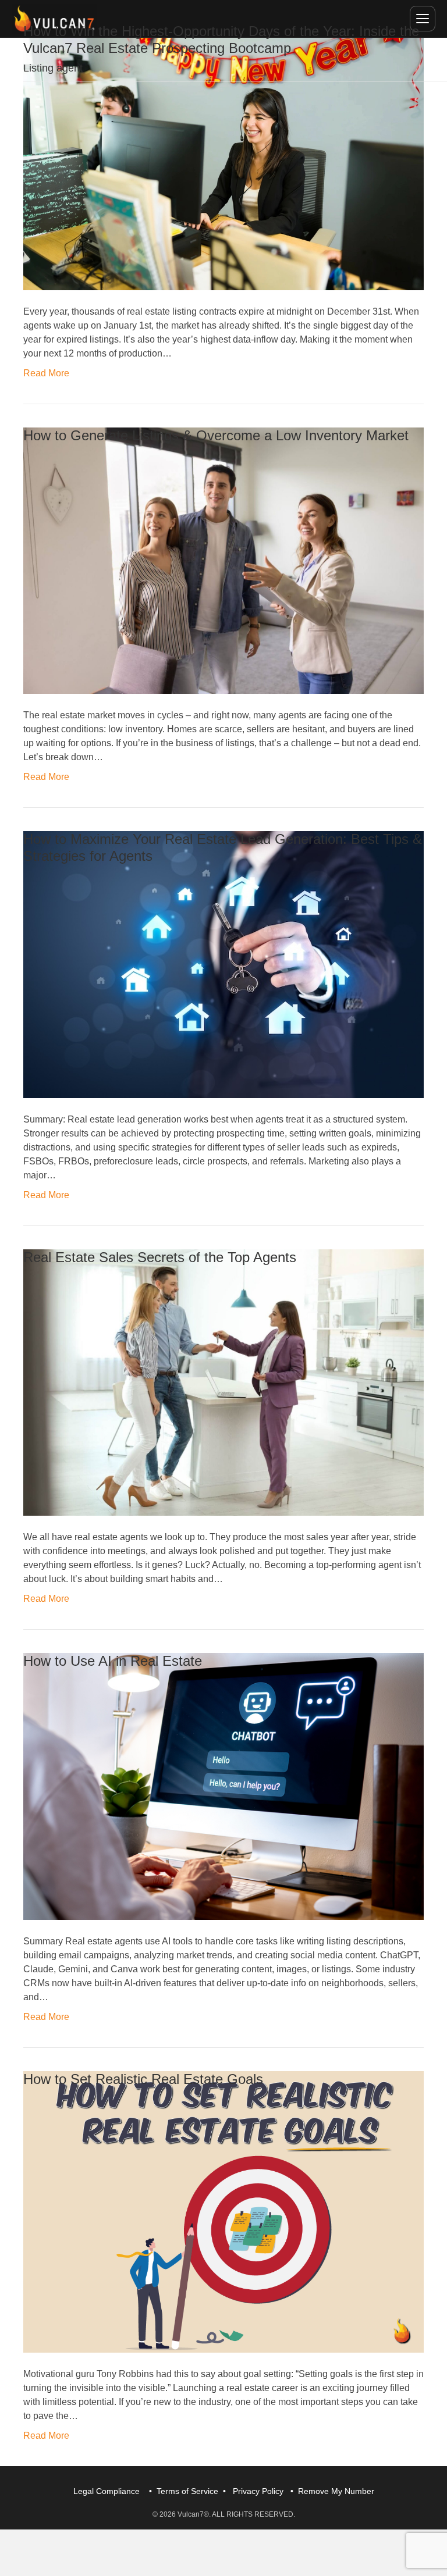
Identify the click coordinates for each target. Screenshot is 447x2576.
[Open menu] (423, 19)
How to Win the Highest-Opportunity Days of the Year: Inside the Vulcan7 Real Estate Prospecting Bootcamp (221, 40)
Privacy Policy (258, 2491)
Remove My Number (336, 2491)
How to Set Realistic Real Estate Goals (143, 2079)
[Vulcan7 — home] (54, 19)
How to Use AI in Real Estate (113, 1661)
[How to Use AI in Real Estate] (223, 1786)
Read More (46, 373)
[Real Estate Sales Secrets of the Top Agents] (223, 1382)
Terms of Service (187, 2491)
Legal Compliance (107, 2491)
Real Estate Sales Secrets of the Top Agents (160, 1257)
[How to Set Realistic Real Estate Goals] (223, 2211)
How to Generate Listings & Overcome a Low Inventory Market (216, 435)
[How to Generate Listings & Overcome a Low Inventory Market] (223, 560)
